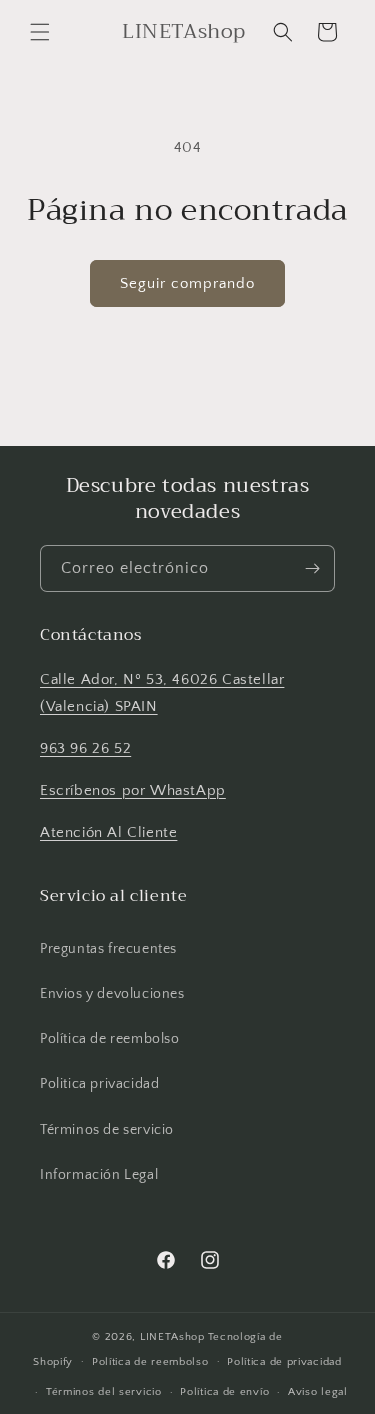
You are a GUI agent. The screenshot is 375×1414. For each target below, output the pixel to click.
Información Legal (99, 1175)
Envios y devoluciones (112, 994)
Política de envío (224, 1392)
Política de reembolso (110, 1039)
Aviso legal (318, 1392)
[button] (40, 32)
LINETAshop (172, 1337)
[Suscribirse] (312, 568)
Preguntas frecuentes (108, 949)
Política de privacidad (284, 1362)
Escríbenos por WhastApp (133, 790)
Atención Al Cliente (108, 832)
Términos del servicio (104, 1392)
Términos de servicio (107, 1130)
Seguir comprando (187, 283)
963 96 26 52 (85, 748)
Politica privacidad (99, 1084)
